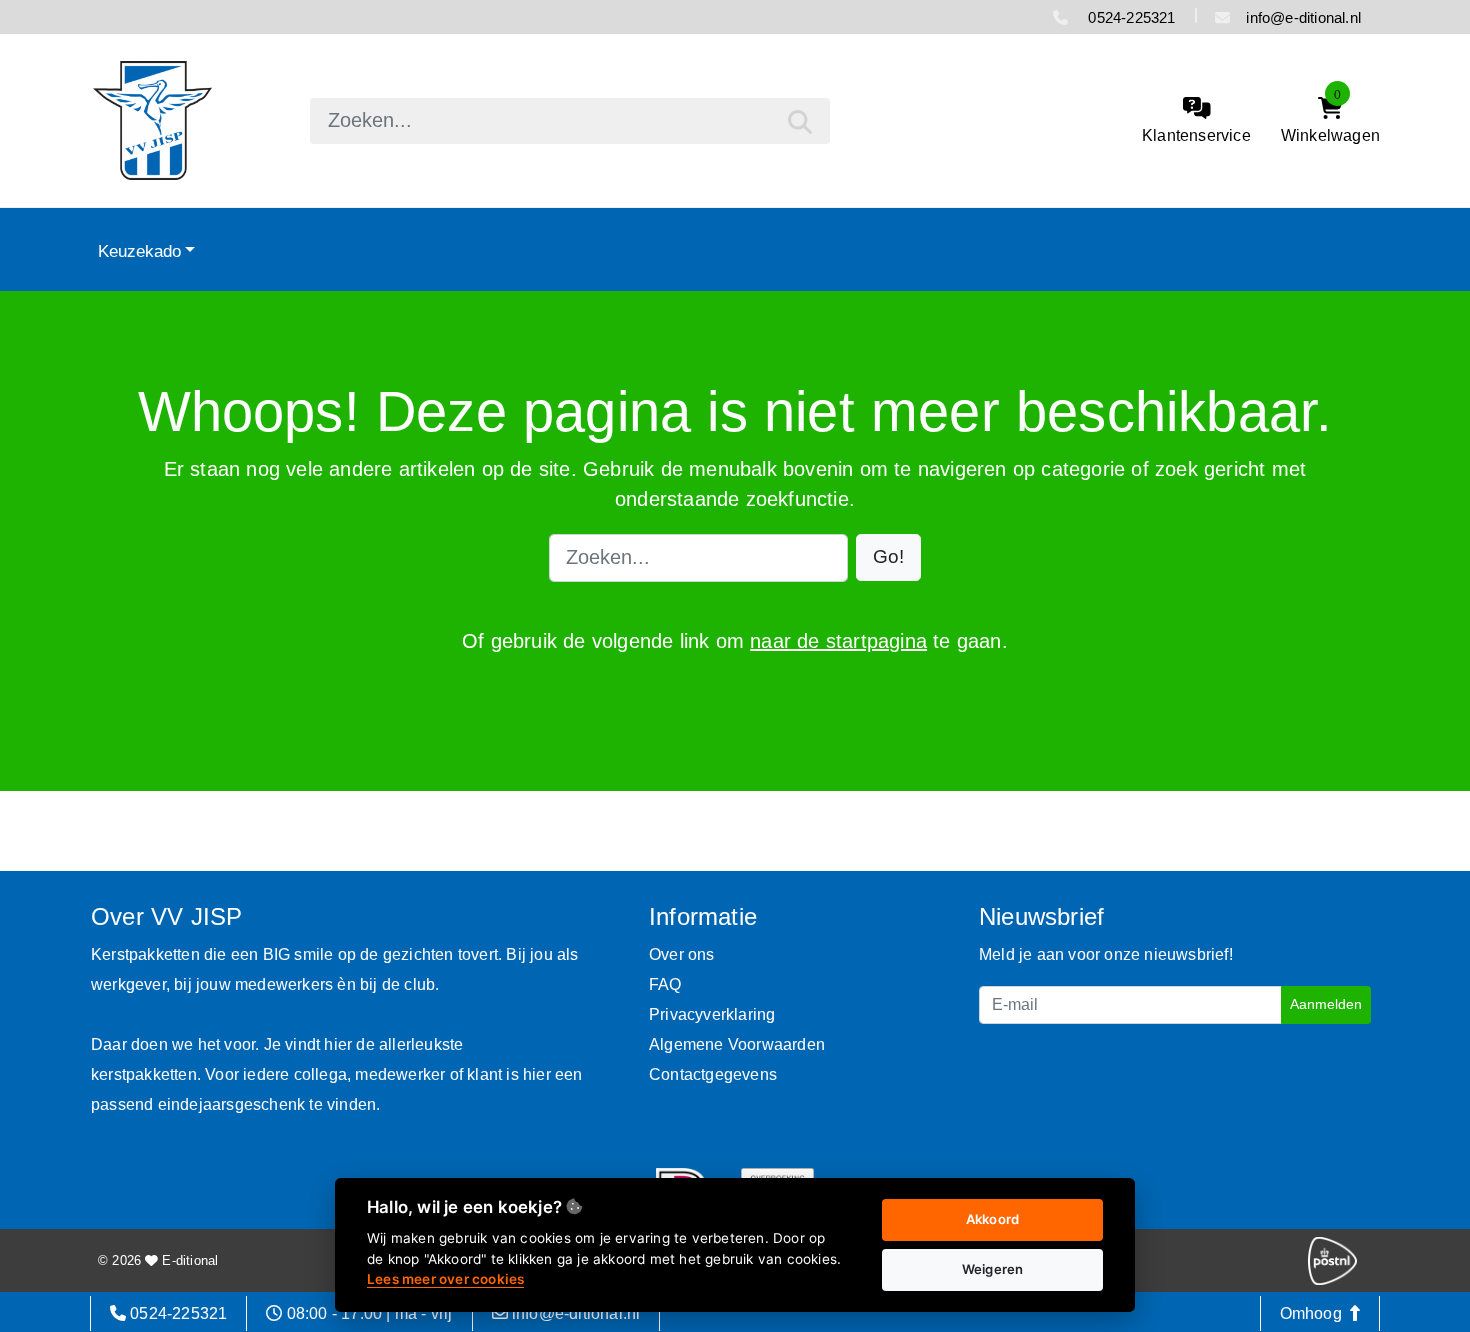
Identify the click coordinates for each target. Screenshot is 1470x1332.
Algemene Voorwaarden (737, 1044)
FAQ (665, 984)
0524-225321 (1129, 17)
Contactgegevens (713, 1074)
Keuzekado (139, 251)
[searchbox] (570, 121)
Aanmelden (1326, 1004)
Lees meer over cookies (445, 1279)
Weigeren (993, 1269)
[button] (888, 557)
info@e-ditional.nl (1303, 17)
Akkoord (992, 1219)
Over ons (682, 954)
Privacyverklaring (712, 1014)
